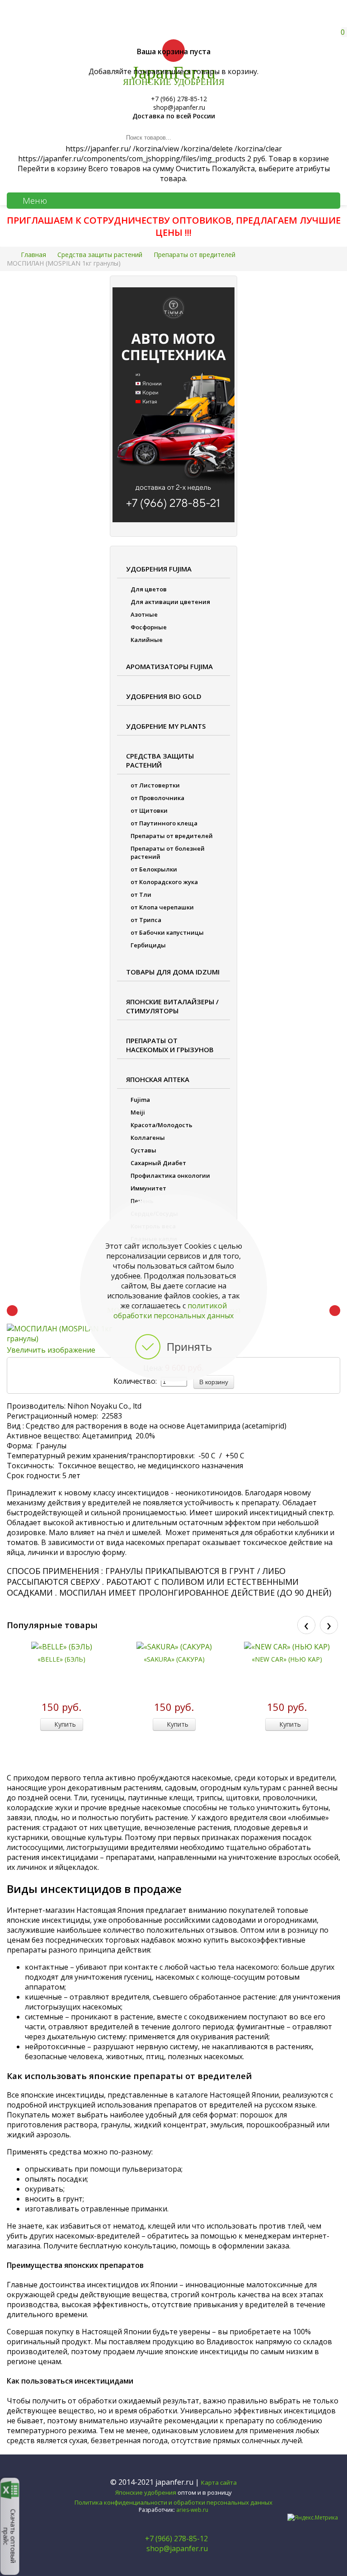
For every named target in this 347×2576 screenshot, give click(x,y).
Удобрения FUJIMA (159, 569)
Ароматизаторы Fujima (169, 666)
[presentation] (306, 1625)
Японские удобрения (146, 2492)
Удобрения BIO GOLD (164, 696)
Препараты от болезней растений (168, 852)
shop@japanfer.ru (176, 2548)
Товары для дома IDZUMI (173, 972)
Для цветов (149, 589)
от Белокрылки (154, 869)
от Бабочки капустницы (167, 932)
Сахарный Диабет (158, 1163)
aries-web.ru (192, 2510)
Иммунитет (148, 1188)
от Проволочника (157, 798)
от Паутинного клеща (164, 823)
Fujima (140, 1100)
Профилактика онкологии (170, 1176)
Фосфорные (149, 627)
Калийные (147, 640)
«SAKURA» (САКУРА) (174, 1659)
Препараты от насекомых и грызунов (170, 1045)
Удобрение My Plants (166, 726)
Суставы (143, 1150)
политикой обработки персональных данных (173, 1311)
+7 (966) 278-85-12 (176, 2539)
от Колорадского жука (164, 882)
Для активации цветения (170, 602)
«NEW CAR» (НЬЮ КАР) (287, 1659)
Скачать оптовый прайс (10, 2536)
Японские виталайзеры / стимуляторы (172, 1006)
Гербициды (148, 945)
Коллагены (148, 1138)
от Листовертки (155, 785)
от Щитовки (149, 810)
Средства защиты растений (160, 760)
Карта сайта (219, 2482)
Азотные (144, 614)
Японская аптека (158, 1079)
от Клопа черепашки (162, 907)
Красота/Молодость (162, 1125)
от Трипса (146, 920)
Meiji (138, 1112)
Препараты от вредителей (172, 836)
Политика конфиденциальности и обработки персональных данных (173, 2502)
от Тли (141, 895)
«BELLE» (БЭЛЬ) (61, 1659)
